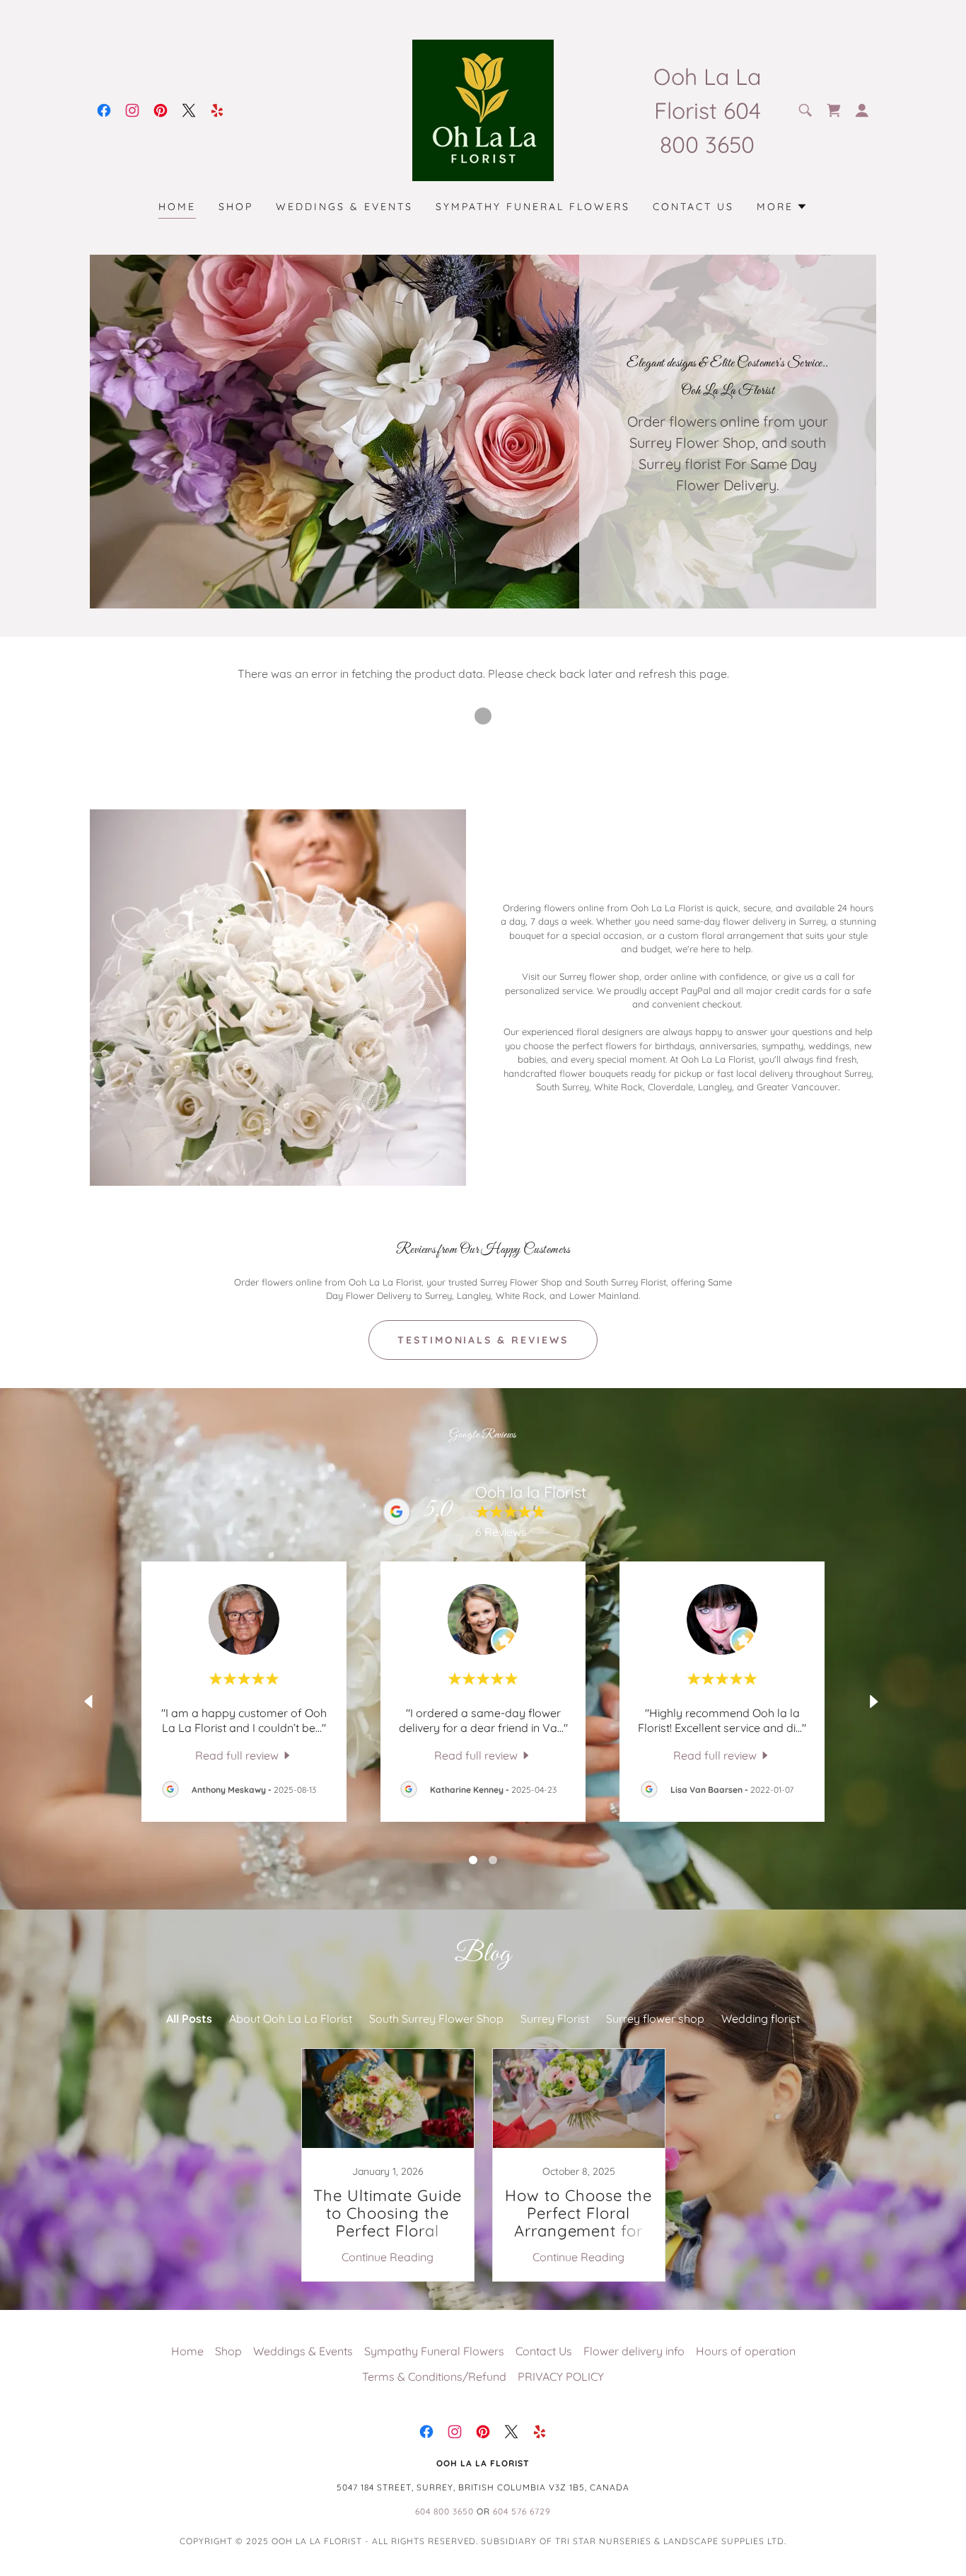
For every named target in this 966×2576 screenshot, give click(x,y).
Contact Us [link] (693, 207)
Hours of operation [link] (746, 2351)
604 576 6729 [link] (522, 2511)
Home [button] (187, 2351)
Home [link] (177, 207)
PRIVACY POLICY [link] (561, 2376)
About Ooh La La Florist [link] (291, 2018)
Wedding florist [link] (761, 2018)
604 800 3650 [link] (444, 2511)
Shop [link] (236, 207)
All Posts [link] (189, 2018)
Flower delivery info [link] (634, 2351)
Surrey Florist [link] (555, 2018)
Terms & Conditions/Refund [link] (434, 2376)
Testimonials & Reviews (483, 1340)
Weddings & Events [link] (344, 207)
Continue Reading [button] (388, 2257)
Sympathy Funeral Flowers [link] (533, 207)
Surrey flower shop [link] (655, 2018)
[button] (834, 110)
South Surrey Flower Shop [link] (436, 2018)
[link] (104, 110)
